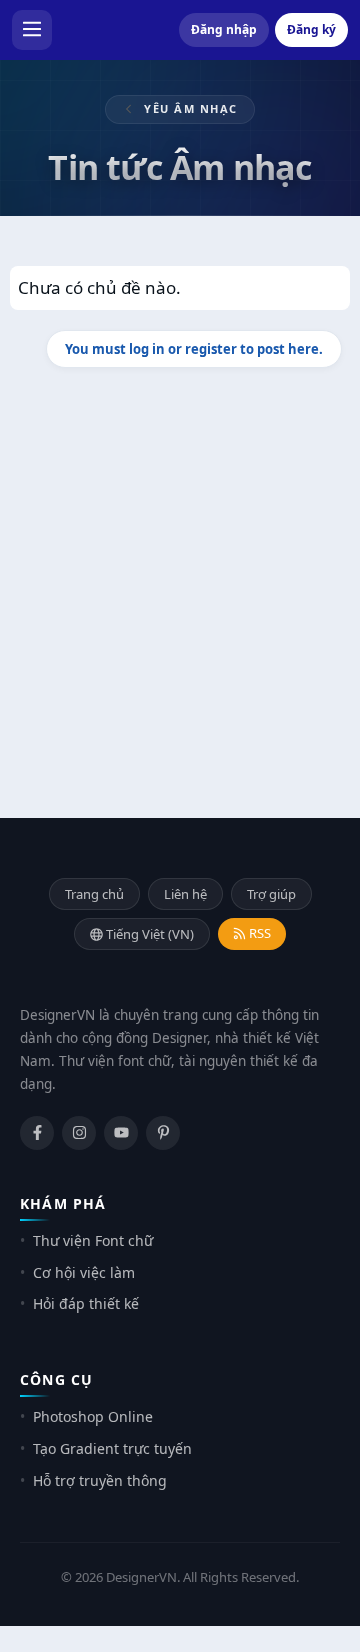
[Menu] (32, 30)
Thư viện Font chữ (93, 1240)
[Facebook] (37, 1133)
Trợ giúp (271, 894)
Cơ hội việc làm (84, 1272)
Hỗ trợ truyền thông (100, 1480)
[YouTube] (121, 1133)
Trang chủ (94, 894)
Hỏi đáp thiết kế (86, 1303)
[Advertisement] (180, 578)
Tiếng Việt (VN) (148, 934)
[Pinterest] (163, 1133)
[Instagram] (79, 1133)
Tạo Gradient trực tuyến (112, 1448)
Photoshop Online (93, 1416)
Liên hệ (185, 894)
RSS (258, 933)
